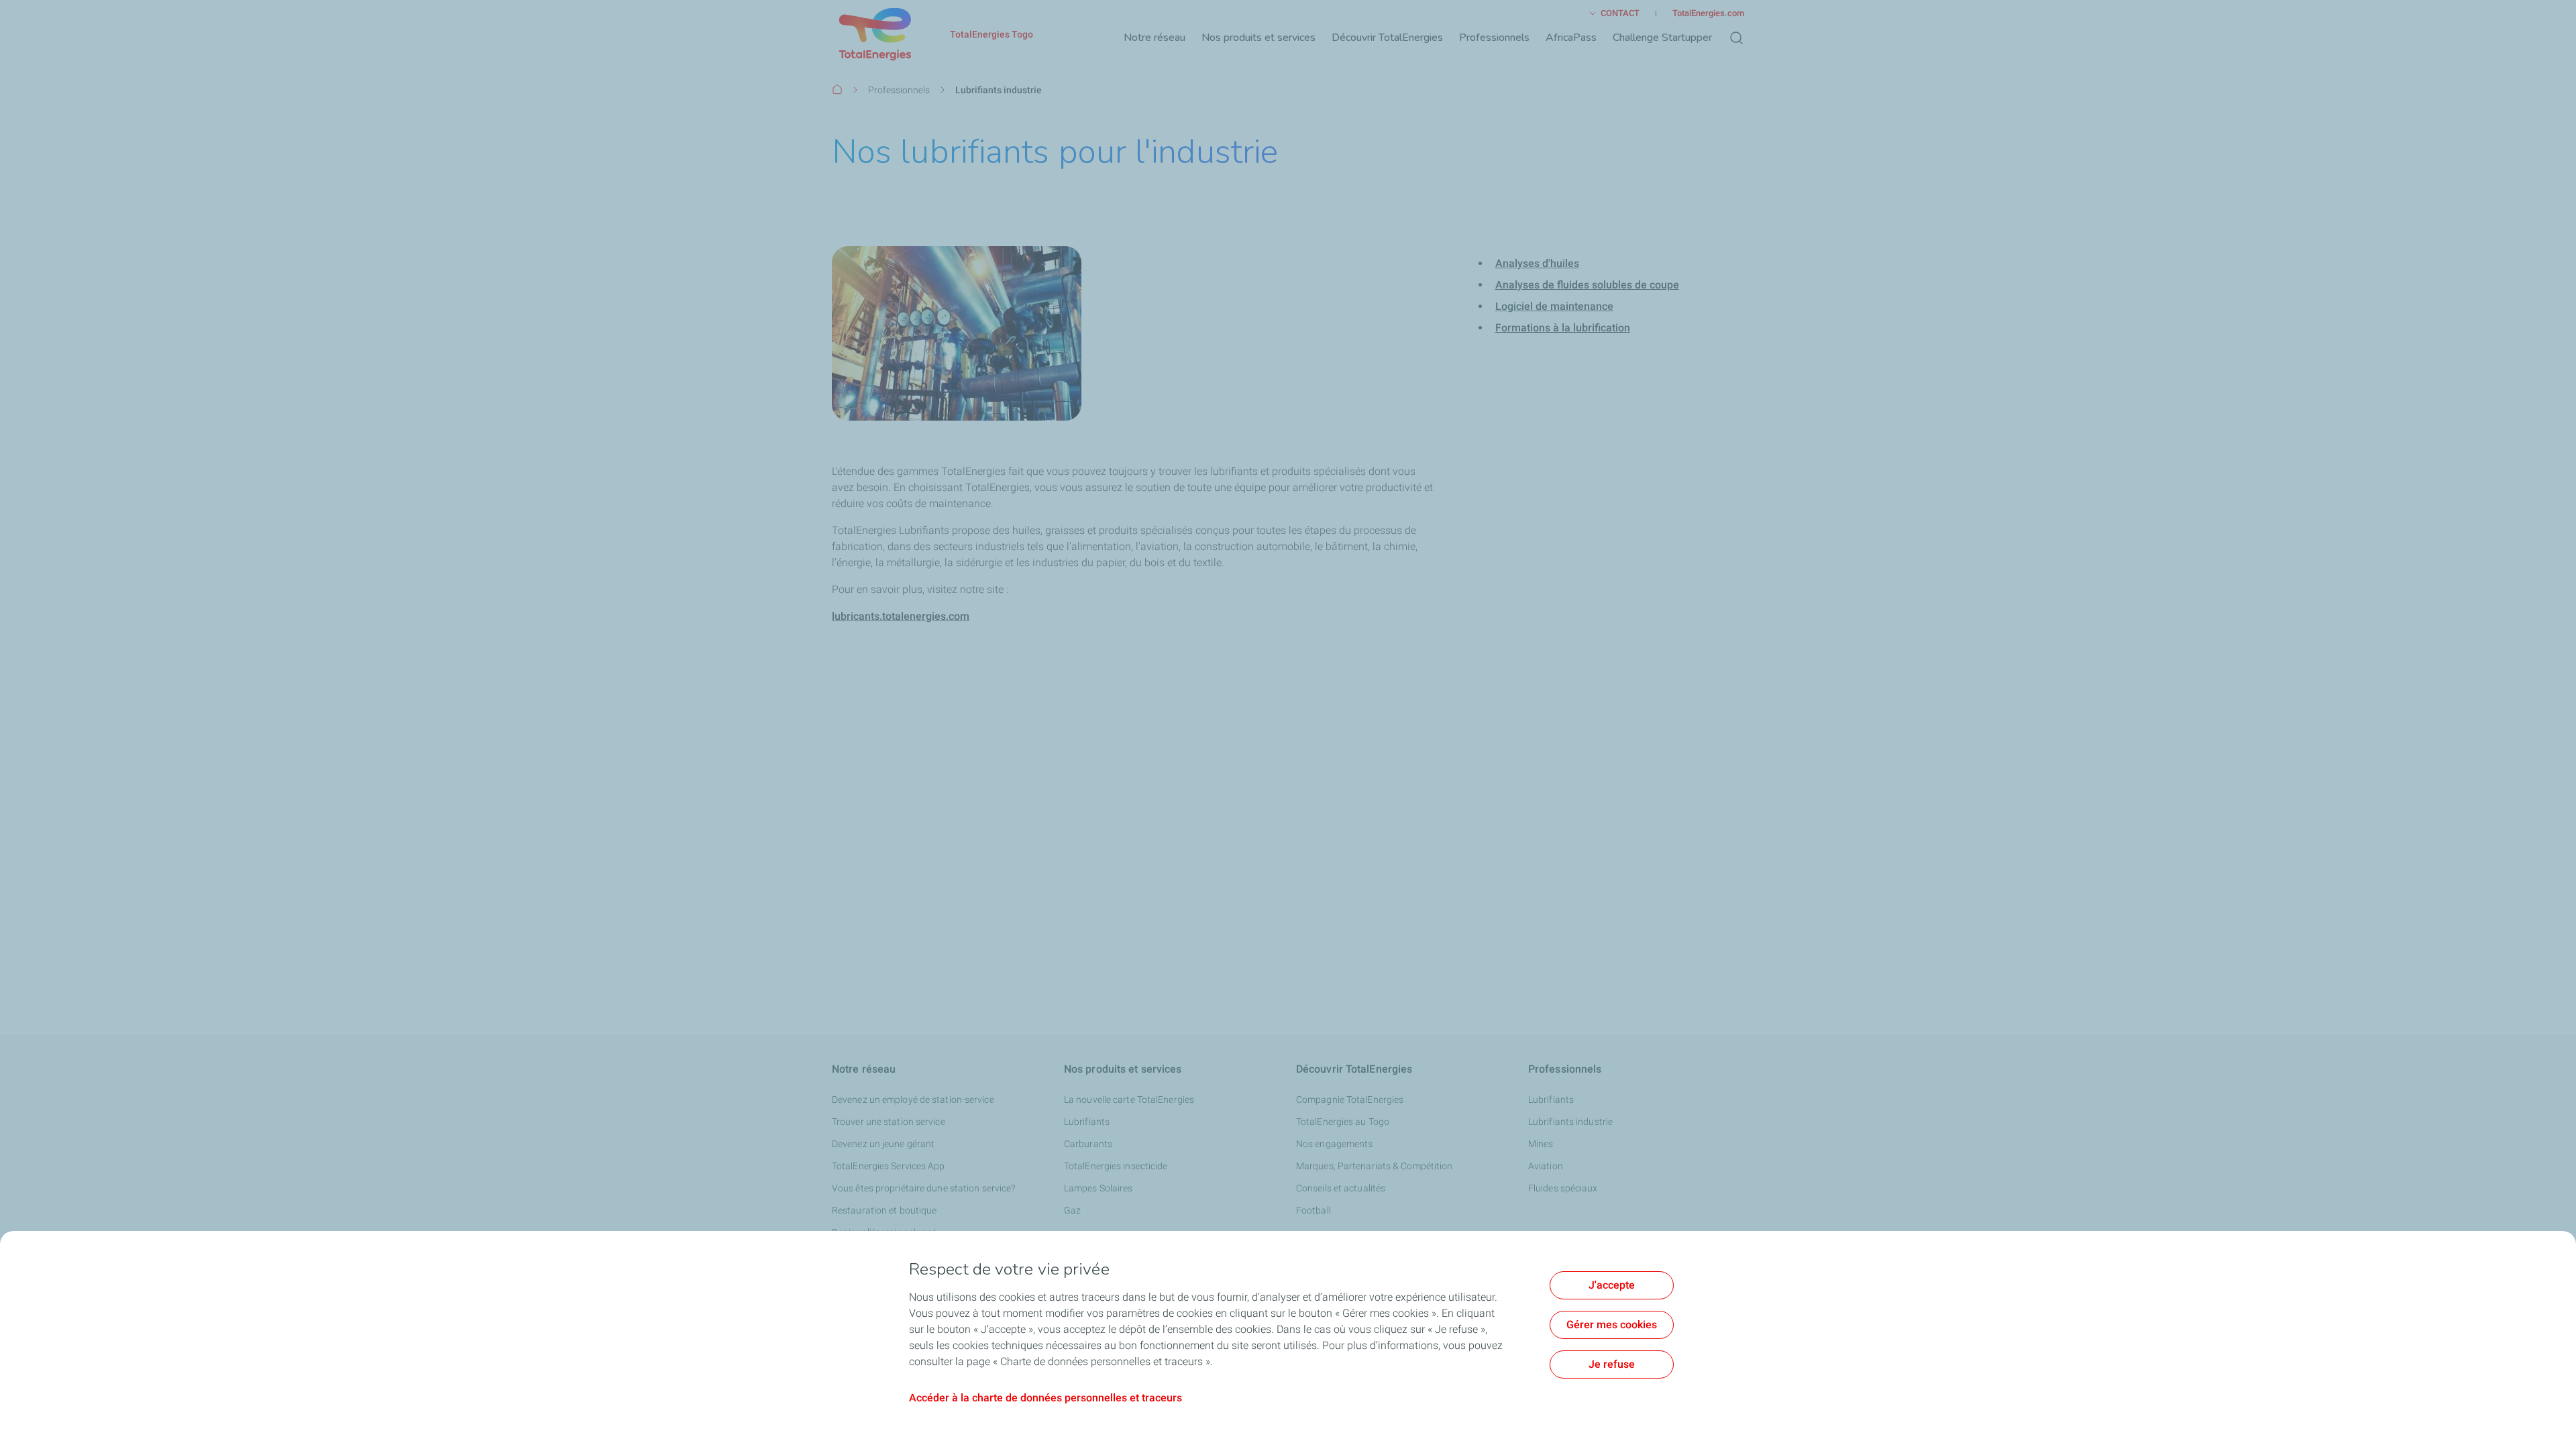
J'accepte (1612, 1285)
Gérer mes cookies (1612, 1325)
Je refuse (1612, 1364)
